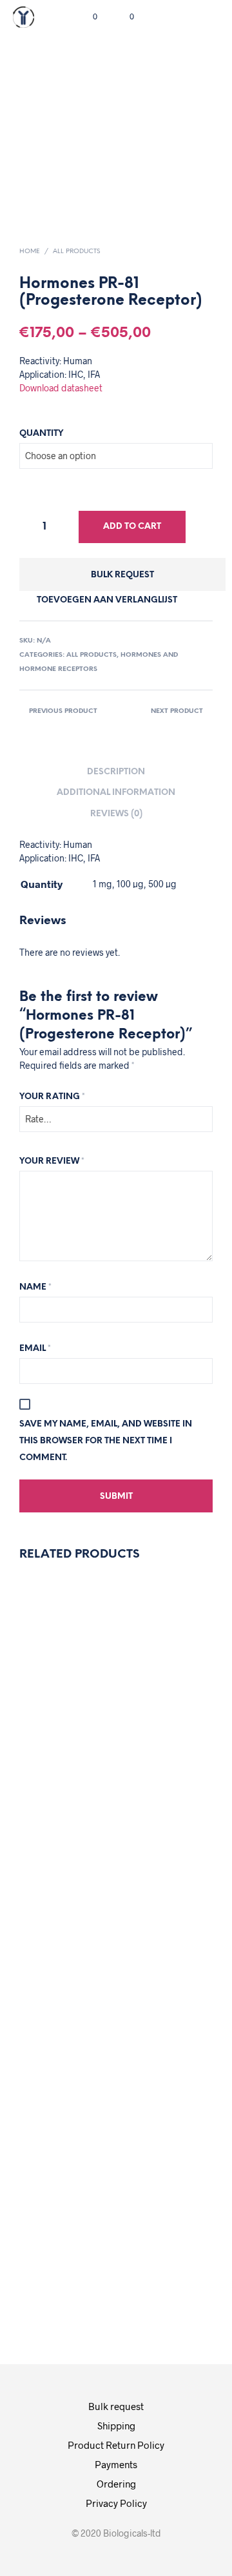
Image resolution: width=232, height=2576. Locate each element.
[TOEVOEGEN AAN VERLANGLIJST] (51, 1697)
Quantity (41, 434)
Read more (61, 1890)
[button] (86, 17)
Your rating (52, 1097)
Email (35, 1349)
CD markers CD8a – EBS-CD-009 (59, 2130)
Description (116, 772)
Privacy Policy (116, 2503)
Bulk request (122, 575)
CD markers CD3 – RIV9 (59, 1743)
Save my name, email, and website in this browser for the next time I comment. (106, 1441)
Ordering (116, 2484)
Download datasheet (61, 388)
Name (35, 1287)
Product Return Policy (116, 2445)
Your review (52, 1161)
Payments (116, 2464)
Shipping (116, 2426)
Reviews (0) (116, 814)
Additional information (116, 793)
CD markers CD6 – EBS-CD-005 (159, 2131)
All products (76, 252)
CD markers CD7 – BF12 (159, 1742)
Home (30, 252)
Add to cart (132, 527)
